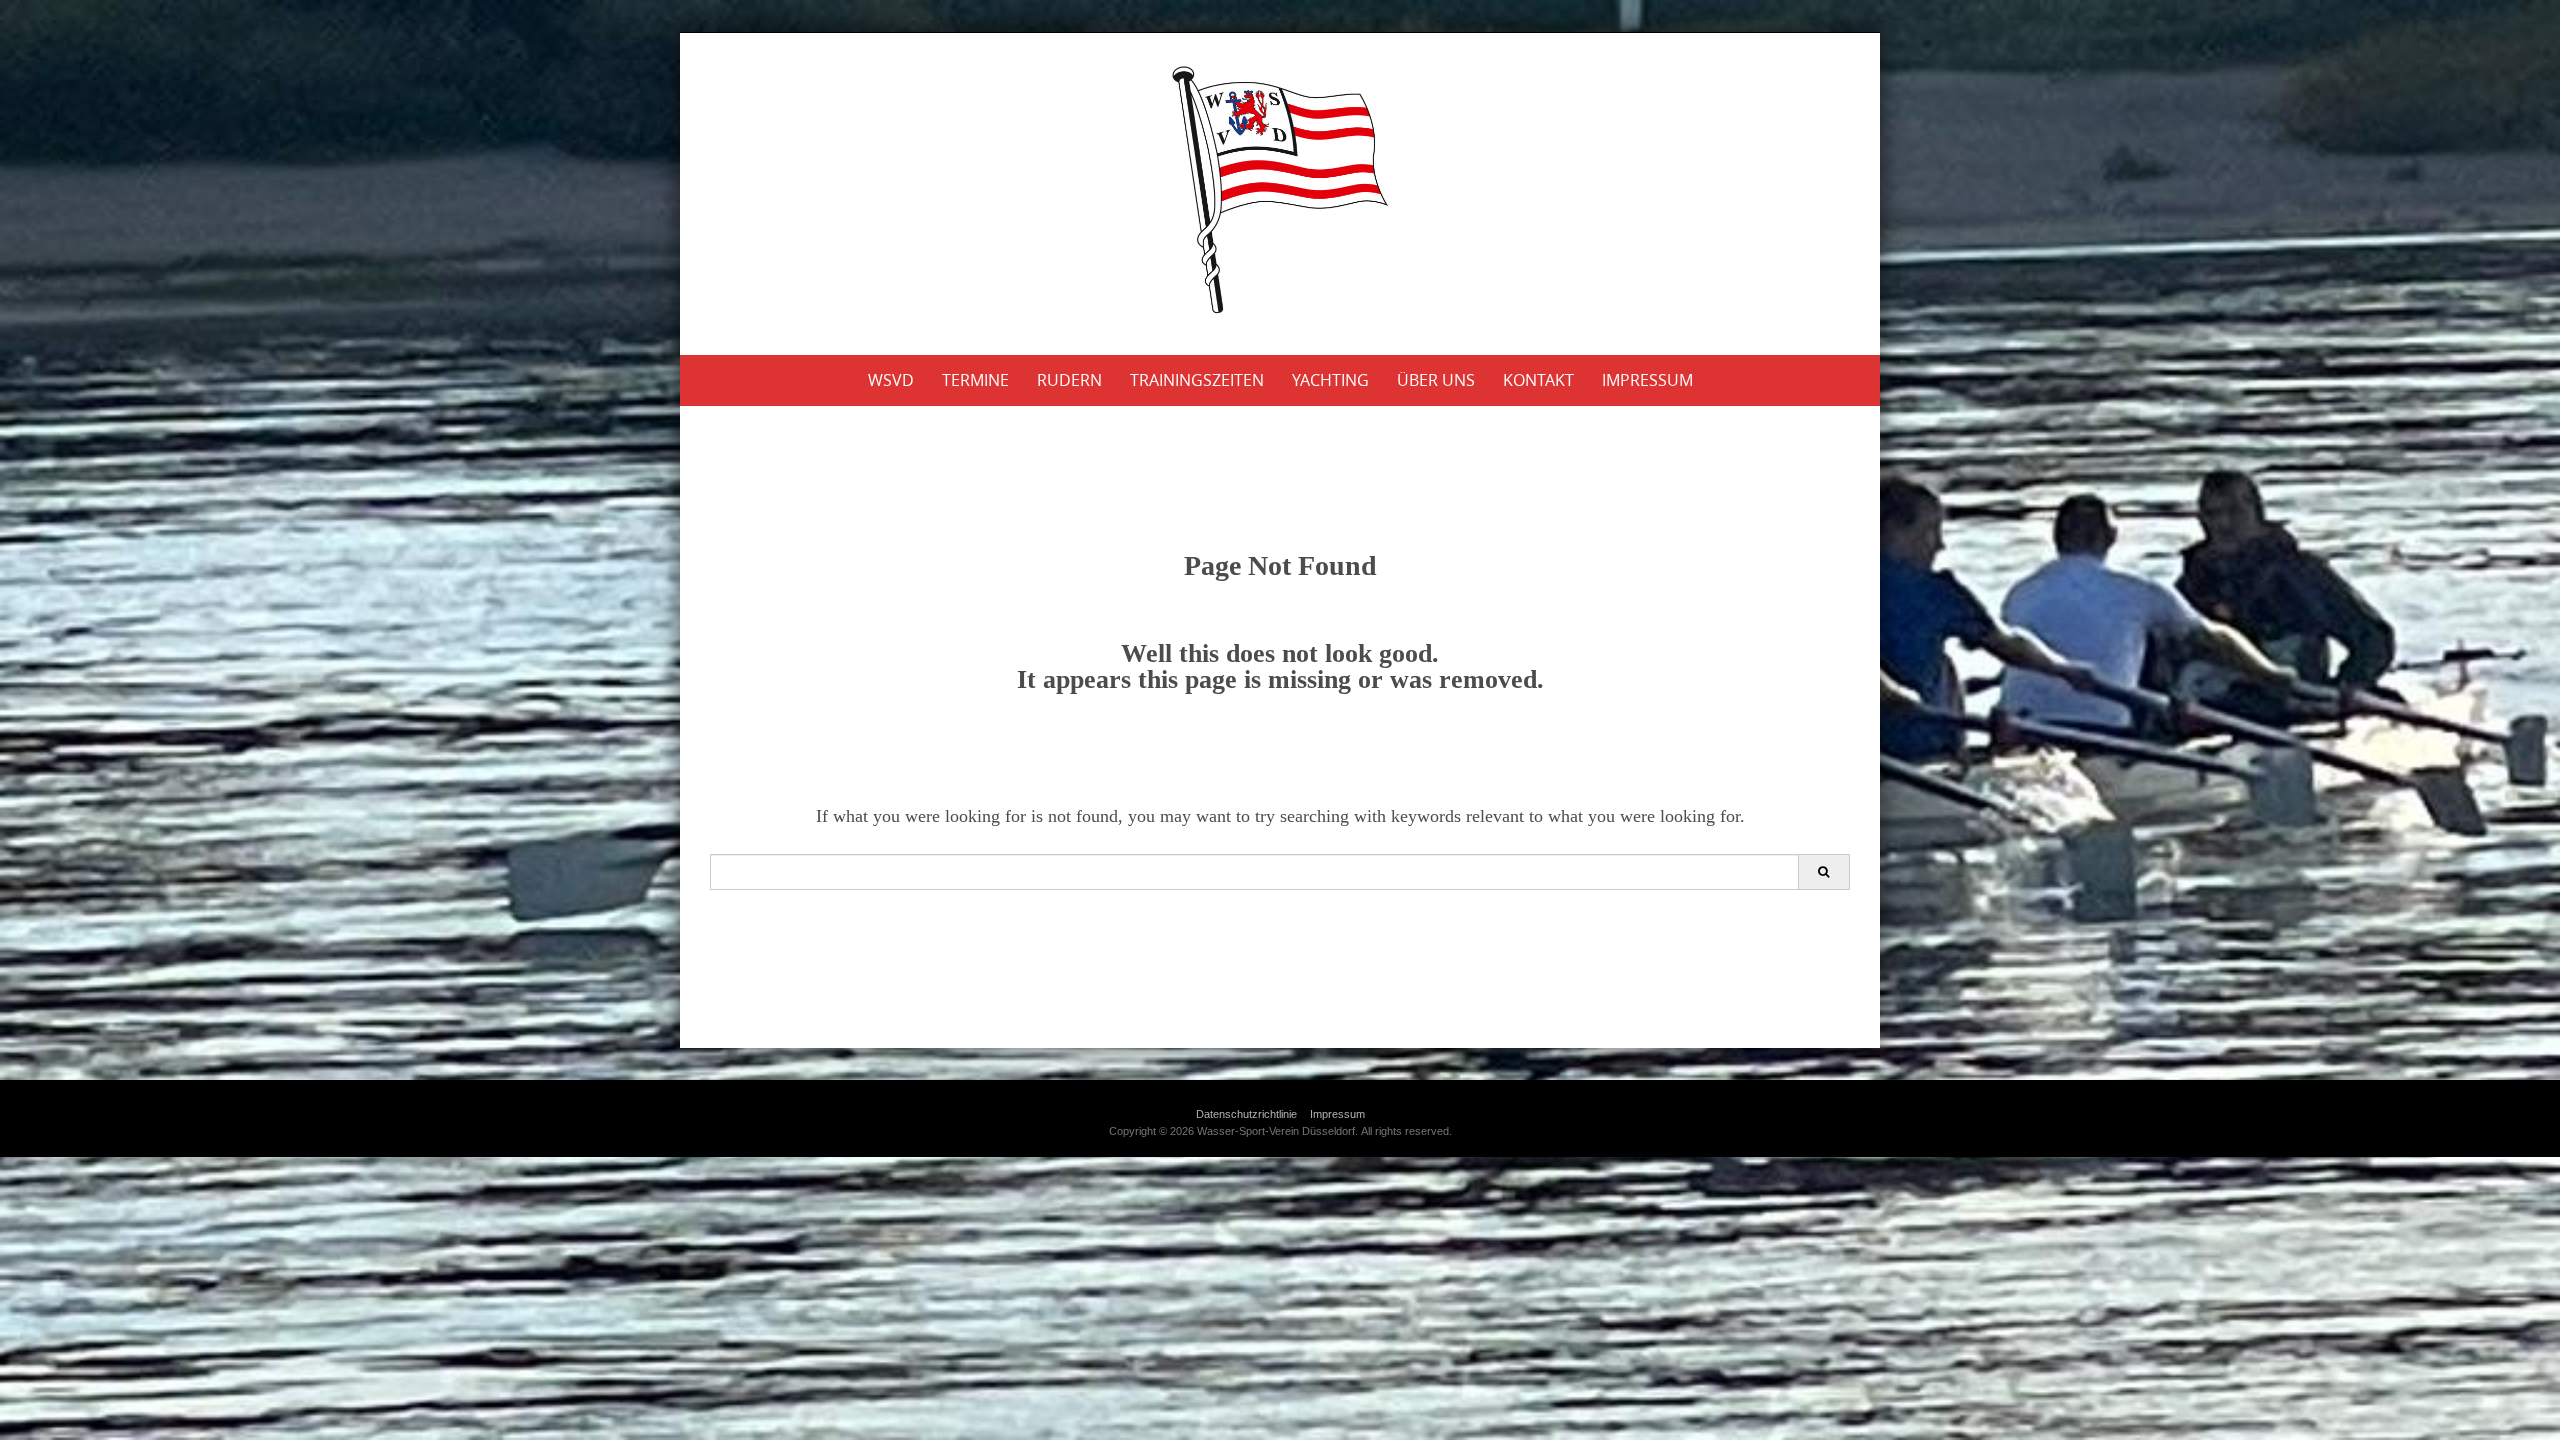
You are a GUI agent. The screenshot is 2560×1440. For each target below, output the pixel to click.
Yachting (1330, 380)
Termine (975, 380)
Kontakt (1538, 380)
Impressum (1647, 380)
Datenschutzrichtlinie (1246, 1114)
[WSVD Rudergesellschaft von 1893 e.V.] (1280, 190)
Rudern (1069, 380)
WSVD (891, 380)
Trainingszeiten (1197, 380)
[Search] (1823, 872)
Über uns (1436, 380)
